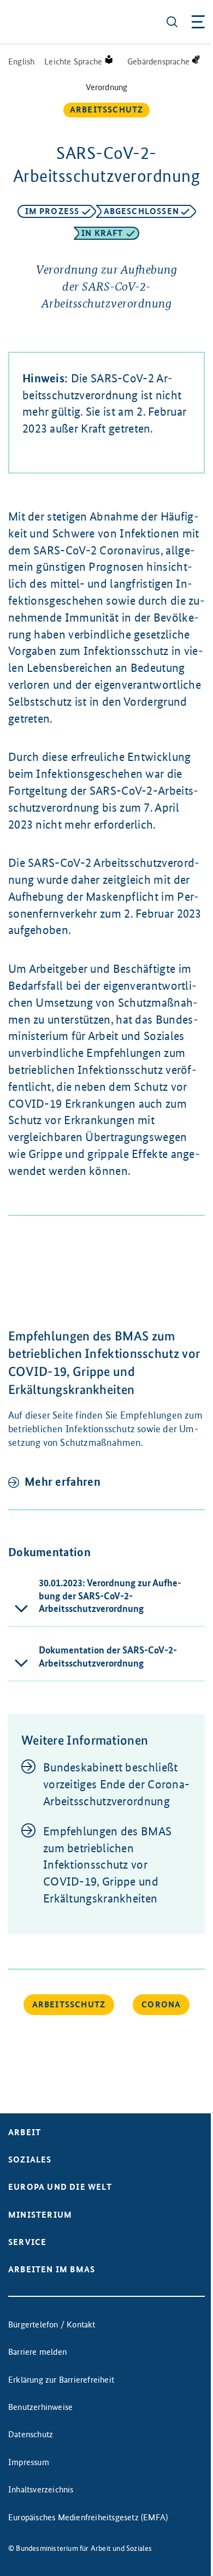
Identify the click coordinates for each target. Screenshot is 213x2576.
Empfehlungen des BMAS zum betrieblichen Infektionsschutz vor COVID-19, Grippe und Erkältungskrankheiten (107, 1865)
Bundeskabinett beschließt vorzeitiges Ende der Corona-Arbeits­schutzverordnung (116, 1784)
